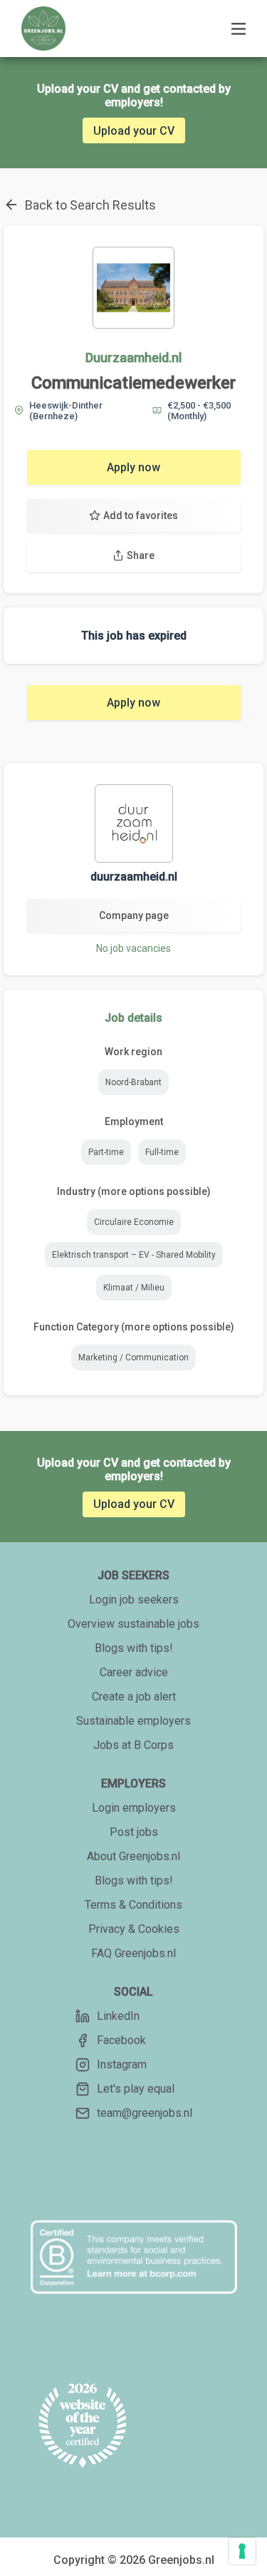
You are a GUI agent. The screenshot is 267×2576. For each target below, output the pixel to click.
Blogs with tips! (134, 1648)
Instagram (122, 2064)
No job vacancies (133, 948)
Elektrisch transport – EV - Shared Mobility (134, 1255)
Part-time (106, 1152)
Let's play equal (136, 2089)
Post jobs (134, 1832)
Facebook (121, 2040)
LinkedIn (118, 2016)
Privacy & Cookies (134, 1929)
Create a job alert (134, 1697)
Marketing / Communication (133, 1358)
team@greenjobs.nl (145, 2113)
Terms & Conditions (133, 1905)
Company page (134, 915)
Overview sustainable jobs (133, 1624)
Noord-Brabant (133, 1082)
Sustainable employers (133, 1721)
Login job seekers (134, 1600)
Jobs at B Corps (133, 1745)
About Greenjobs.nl (133, 1856)
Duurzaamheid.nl (133, 358)
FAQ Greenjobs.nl (133, 1953)
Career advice (134, 1672)
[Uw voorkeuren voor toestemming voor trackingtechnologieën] (242, 2551)
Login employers (134, 1808)
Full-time (162, 1152)
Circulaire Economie (134, 1222)
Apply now (133, 467)
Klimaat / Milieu (134, 1288)
